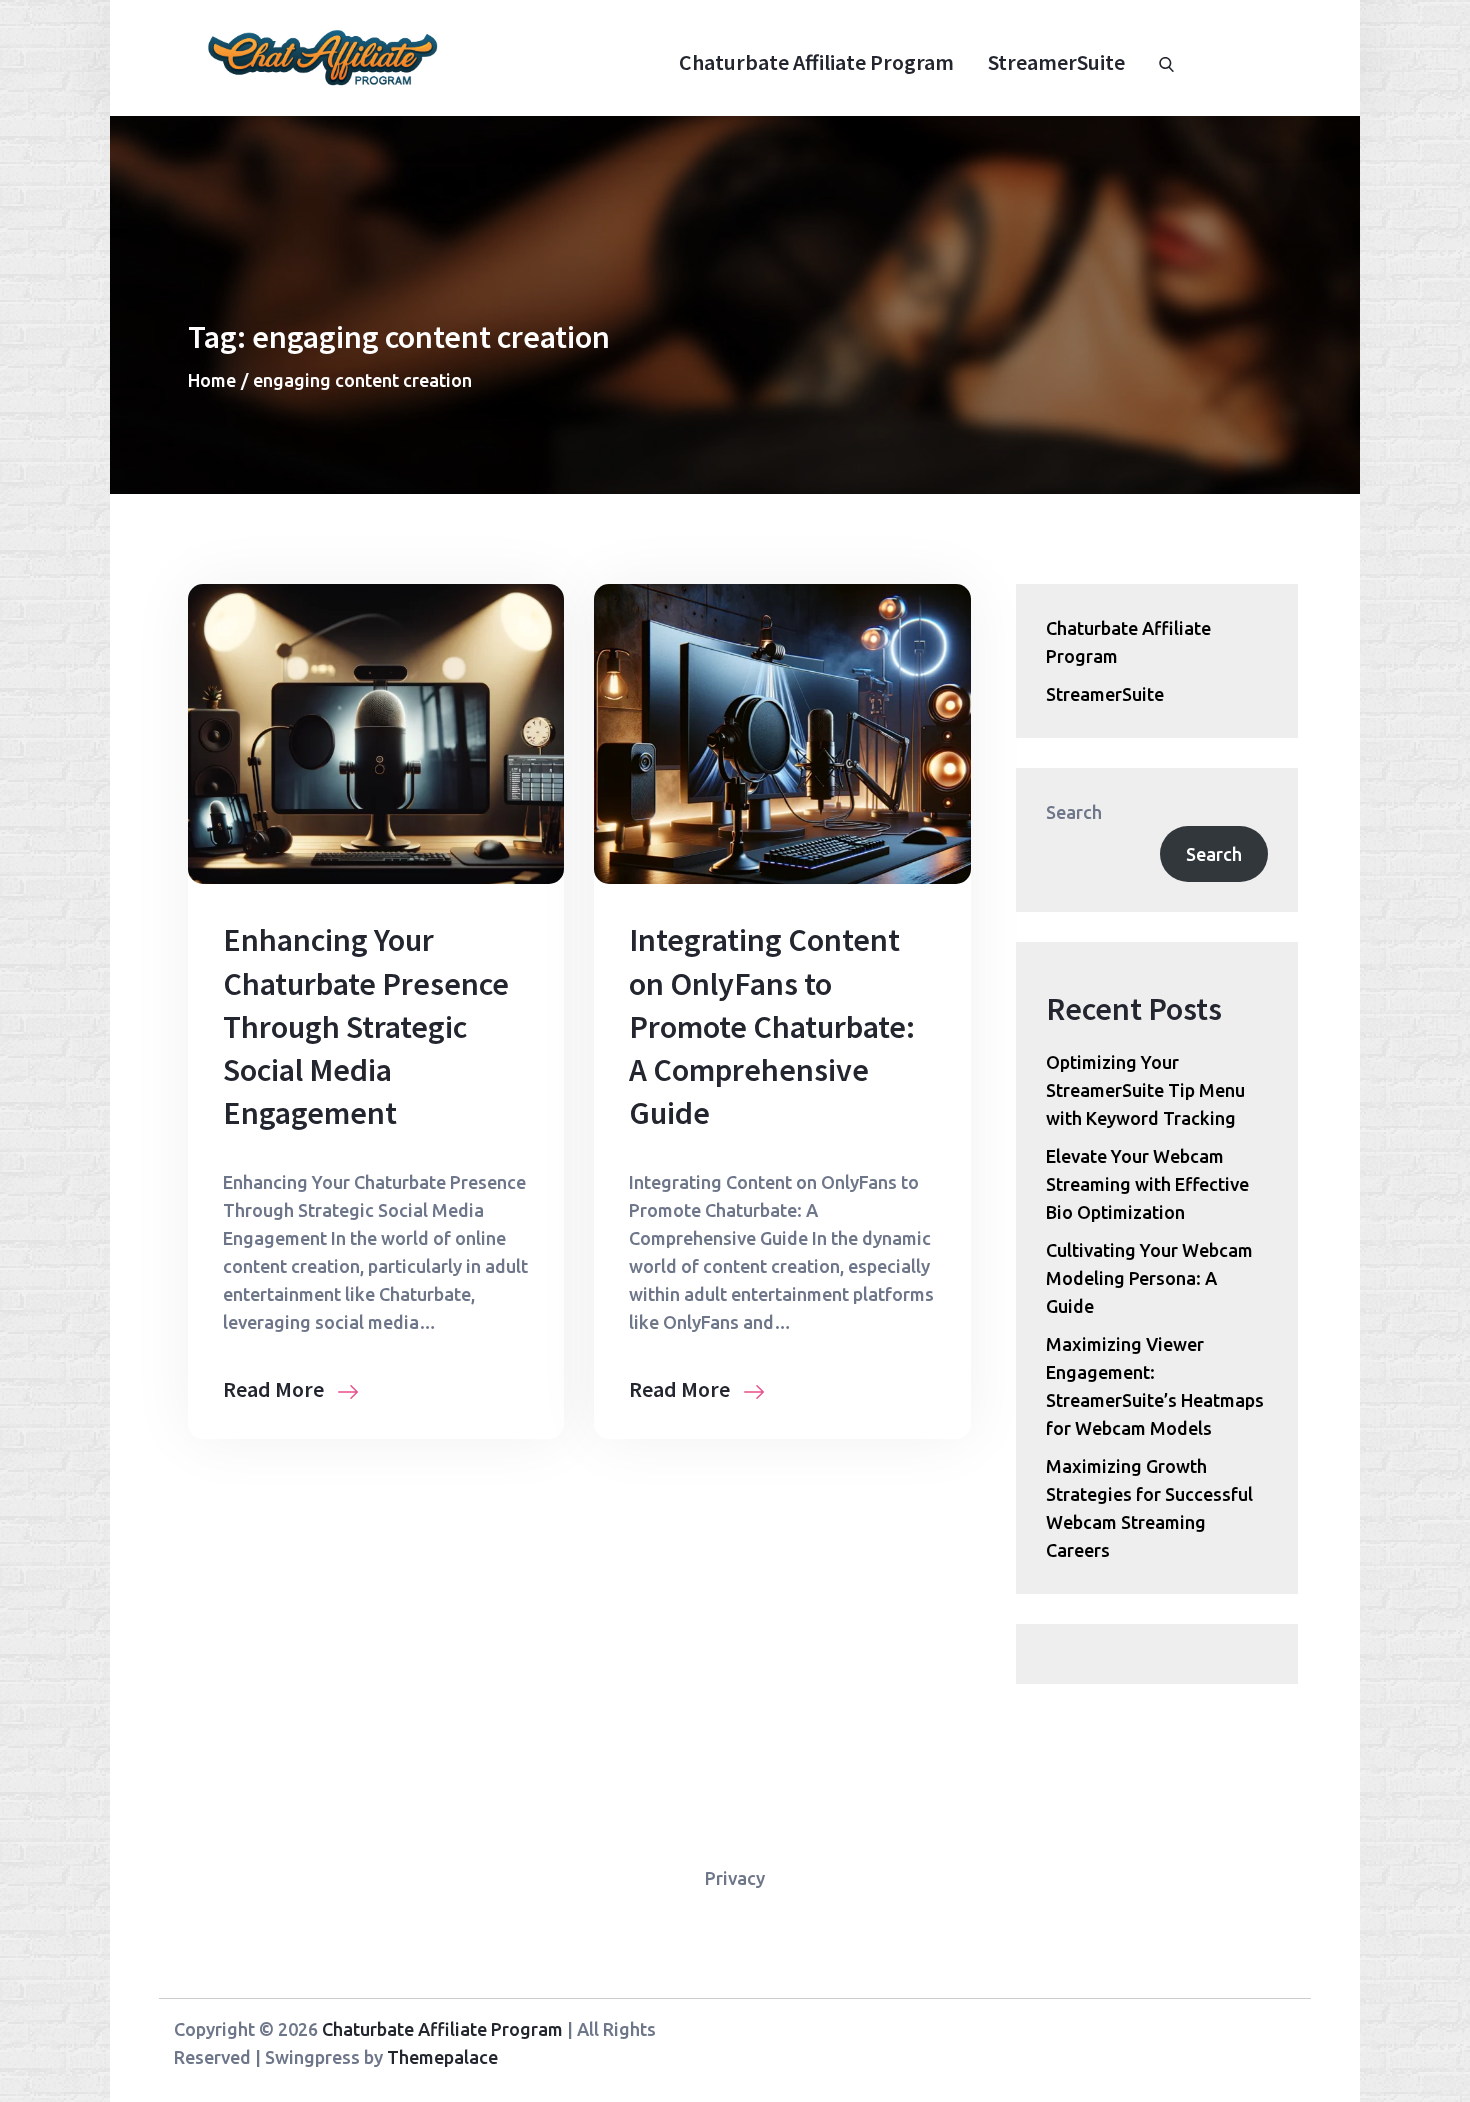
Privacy (735, 1878)
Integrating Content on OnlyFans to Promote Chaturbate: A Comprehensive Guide (772, 1026)
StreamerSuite (1056, 62)
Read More (275, 1389)
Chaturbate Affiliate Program (816, 62)
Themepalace (442, 2057)
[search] (1166, 62)
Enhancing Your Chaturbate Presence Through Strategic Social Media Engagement (366, 1026)
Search (1074, 812)
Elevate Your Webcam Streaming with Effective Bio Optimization (1147, 1184)
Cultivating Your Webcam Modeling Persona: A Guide (1149, 1278)
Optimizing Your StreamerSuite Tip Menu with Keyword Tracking (1145, 1090)
